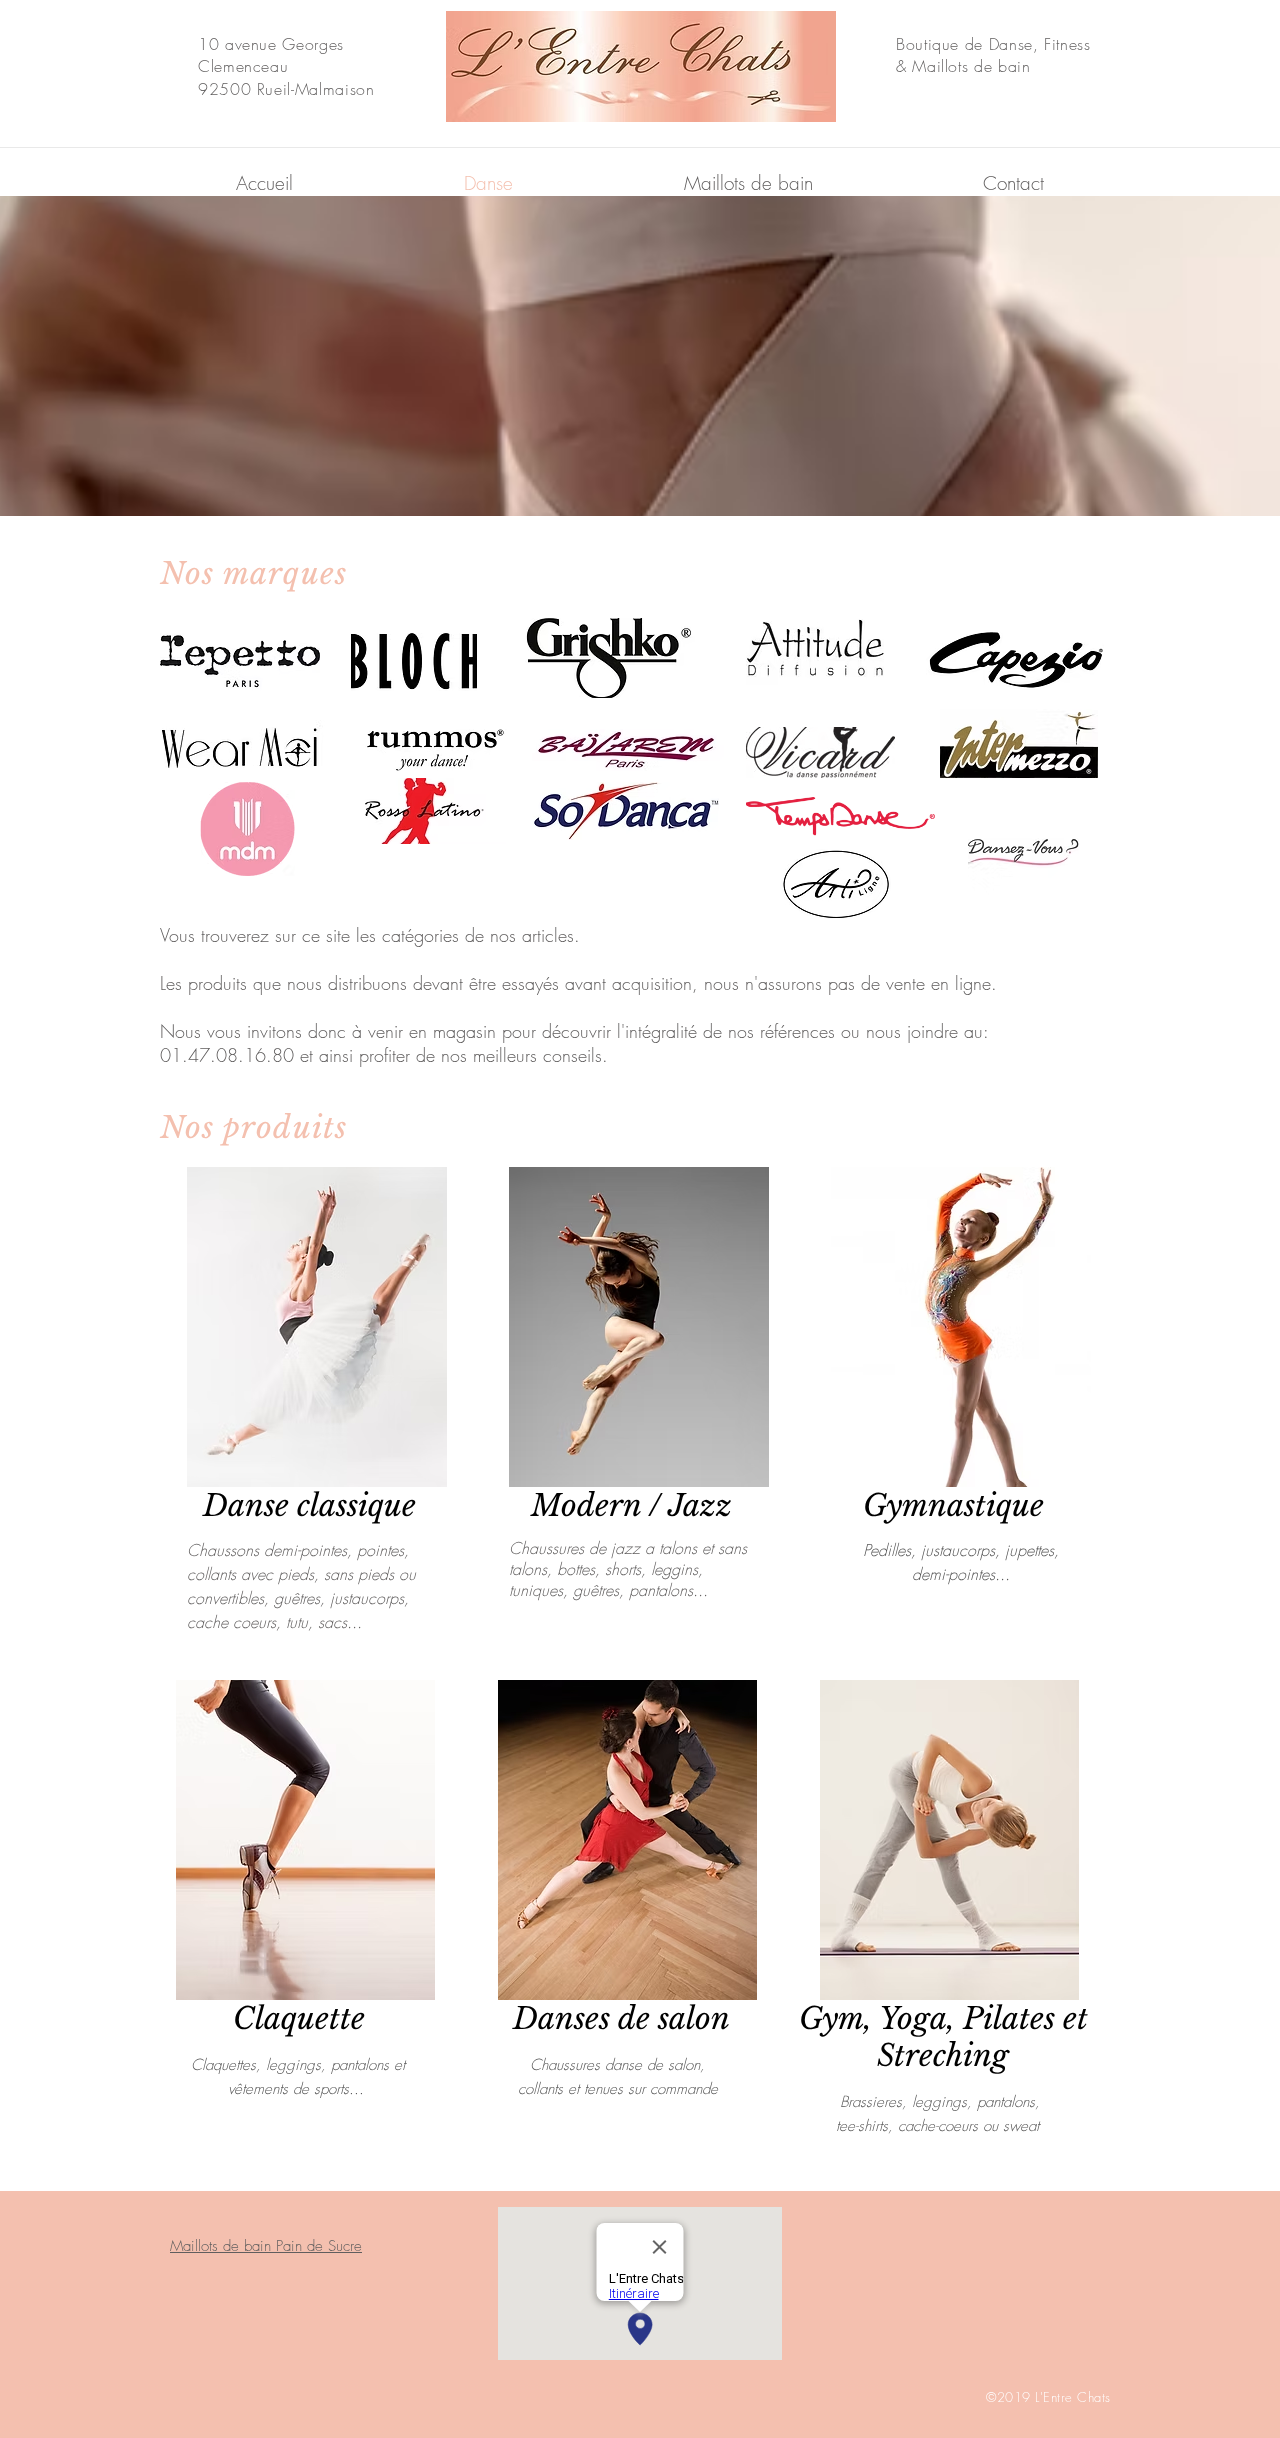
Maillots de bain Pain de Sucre (266, 2246)
